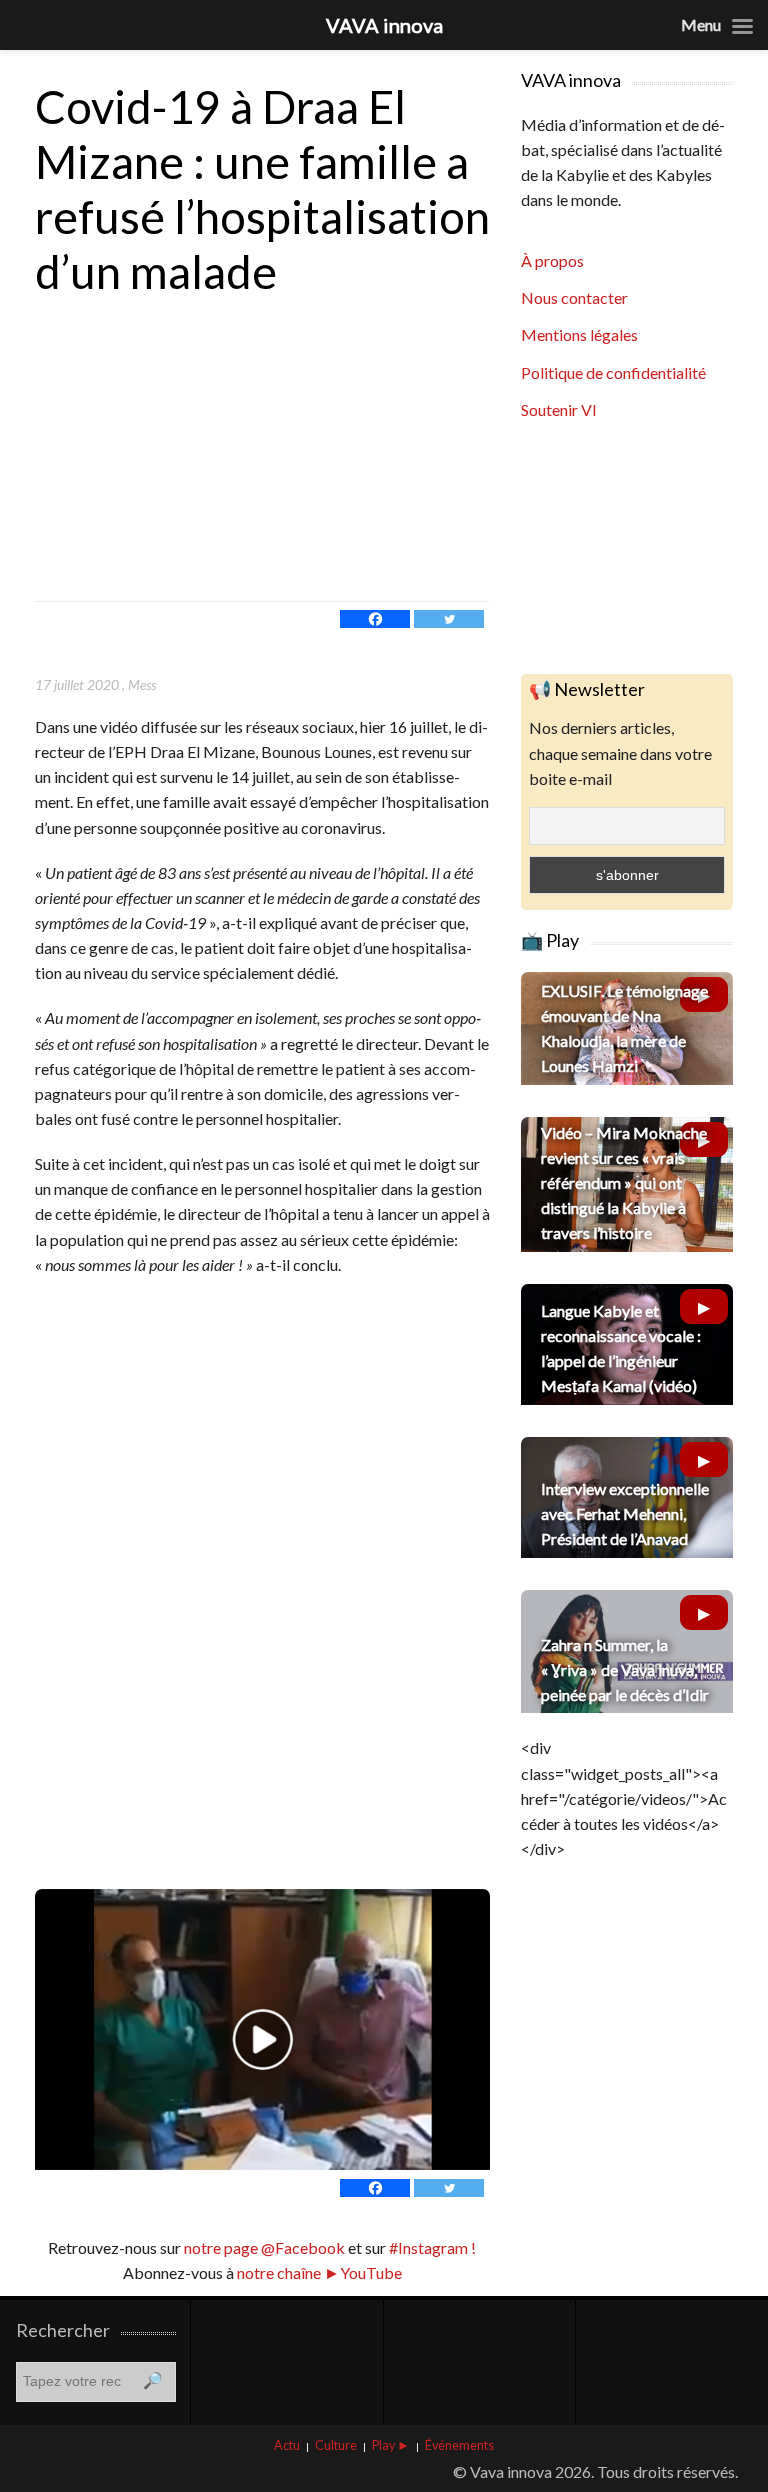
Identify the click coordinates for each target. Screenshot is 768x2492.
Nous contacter (574, 297)
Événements (459, 2445)
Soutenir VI (559, 409)
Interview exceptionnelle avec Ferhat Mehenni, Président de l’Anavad (625, 1513)
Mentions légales (579, 334)
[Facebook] (375, 619)
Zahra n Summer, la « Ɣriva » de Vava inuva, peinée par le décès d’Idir (625, 1669)
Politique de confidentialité (613, 372)
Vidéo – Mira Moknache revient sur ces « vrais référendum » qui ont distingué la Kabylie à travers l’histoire (624, 1183)
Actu (287, 2445)
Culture (336, 2445)
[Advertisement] (262, 451)
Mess (142, 684)
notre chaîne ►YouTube (319, 2272)
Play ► (391, 2445)
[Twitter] (449, 619)
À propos (552, 260)
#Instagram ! (431, 2247)
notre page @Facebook (264, 2247)
